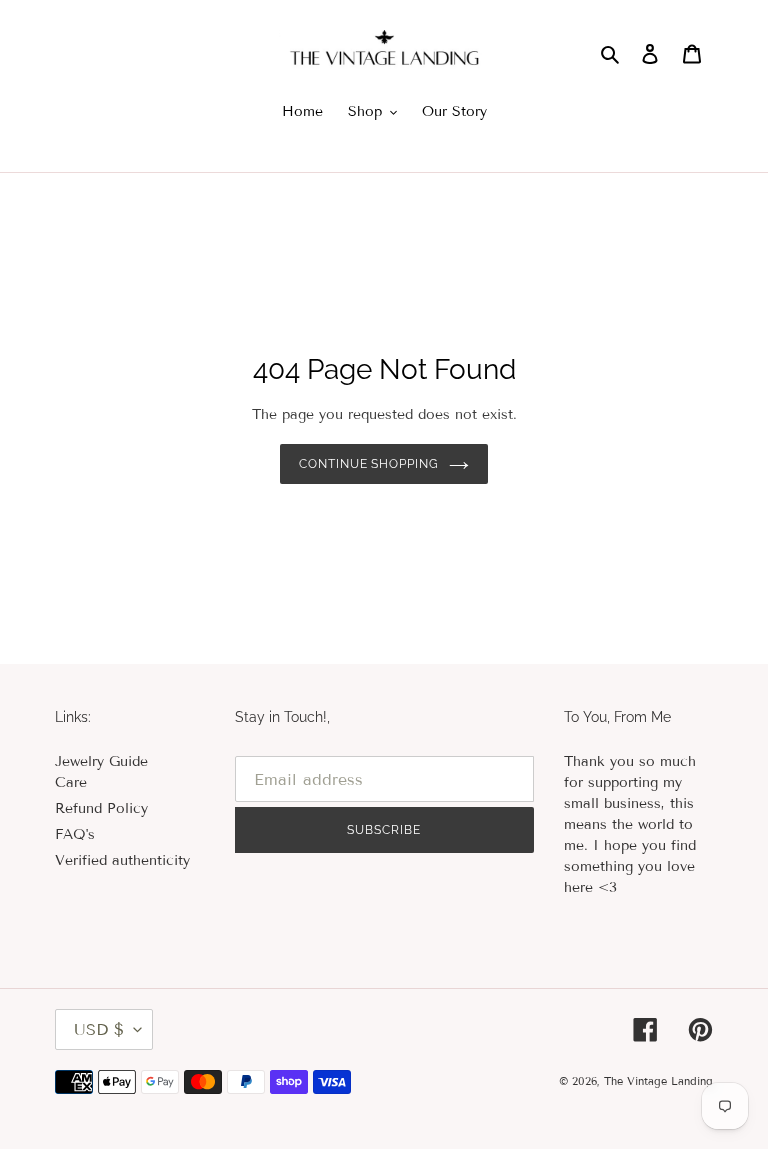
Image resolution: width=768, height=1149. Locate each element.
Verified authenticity (122, 860)
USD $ (99, 1029)
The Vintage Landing (658, 1081)
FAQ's (75, 834)
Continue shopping (369, 464)
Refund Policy (101, 808)
